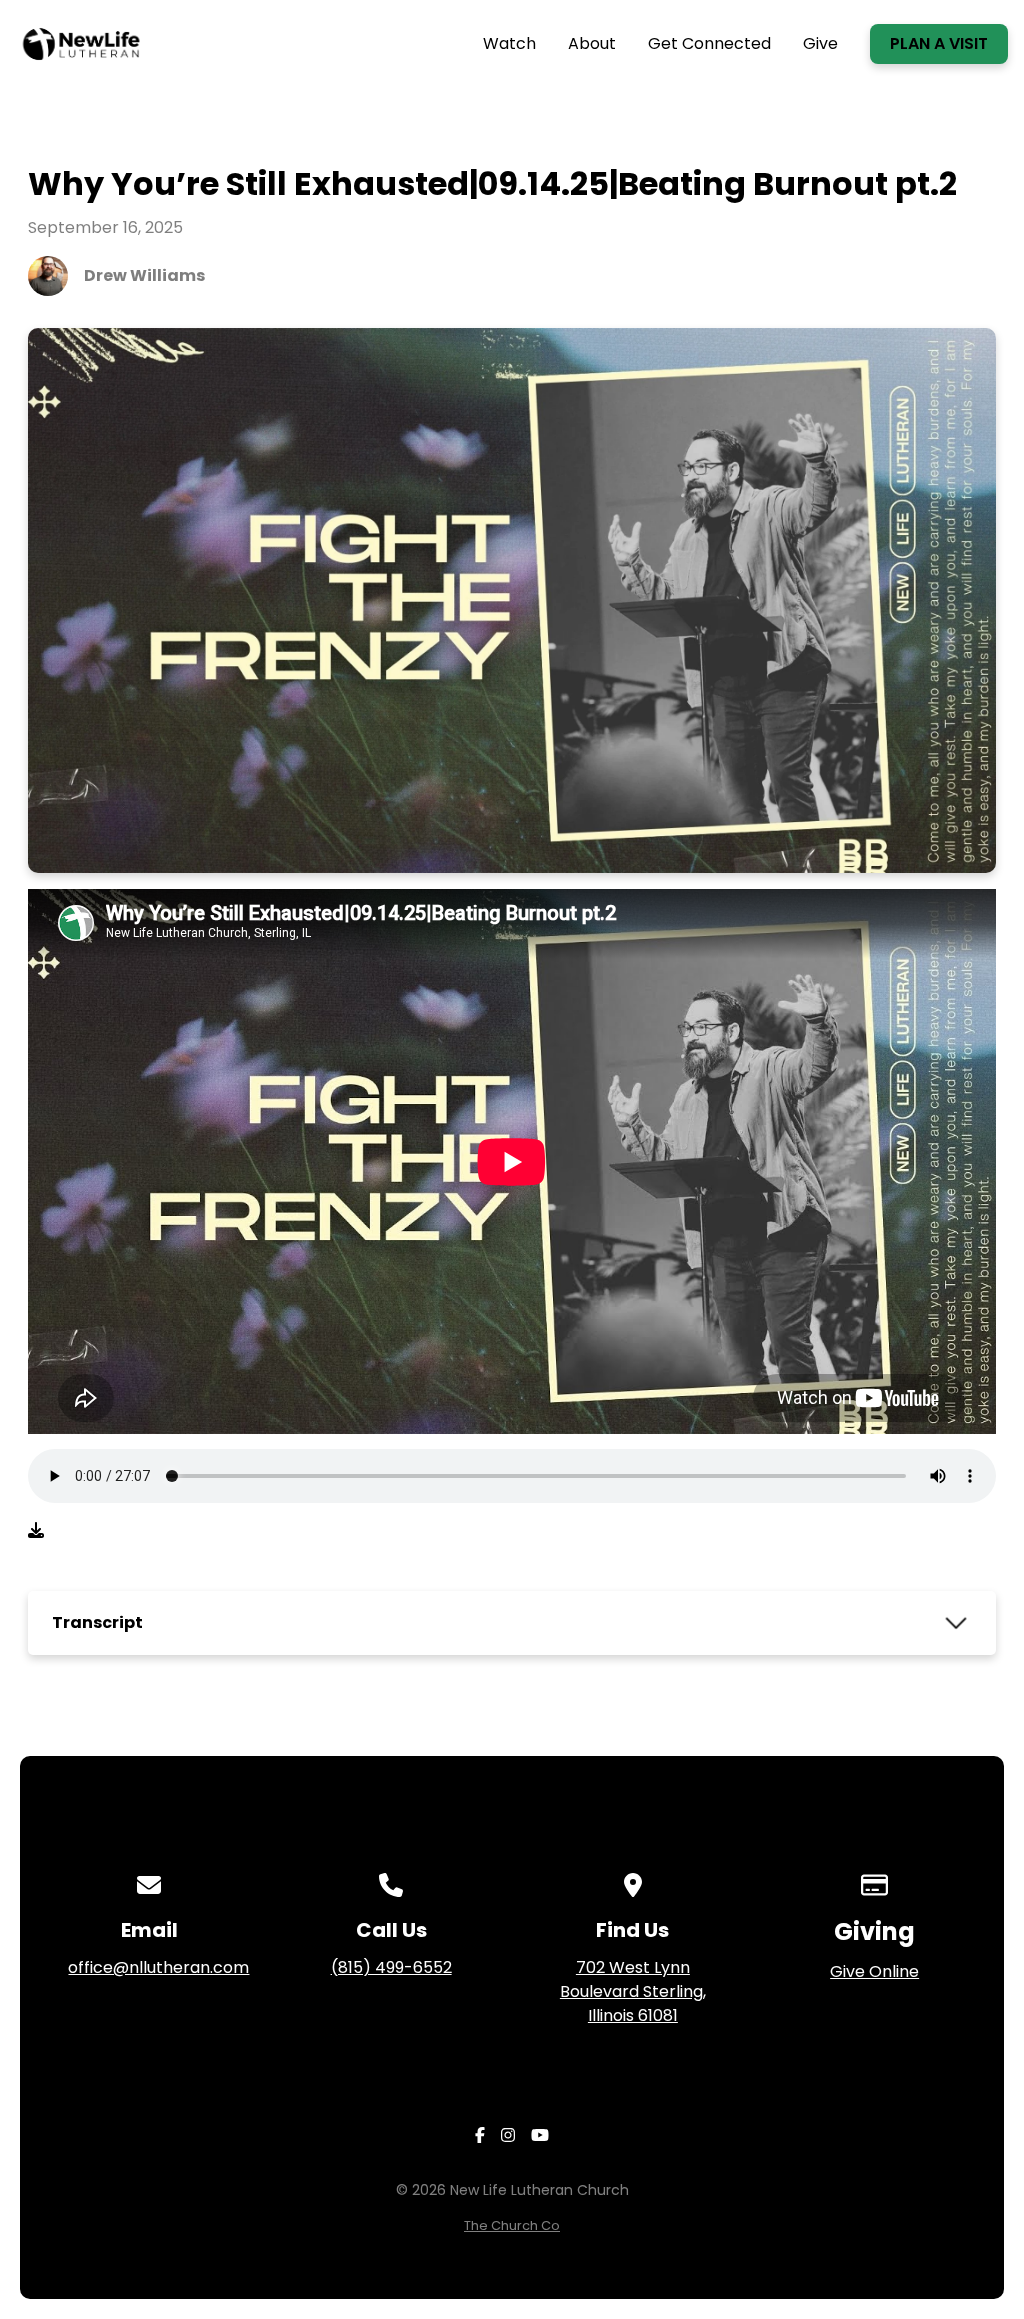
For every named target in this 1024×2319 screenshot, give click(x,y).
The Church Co (512, 2225)
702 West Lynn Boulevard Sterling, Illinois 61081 (633, 1991)
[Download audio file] (36, 1531)
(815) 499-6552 (391, 1967)
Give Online (874, 1971)
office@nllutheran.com (158, 1967)
